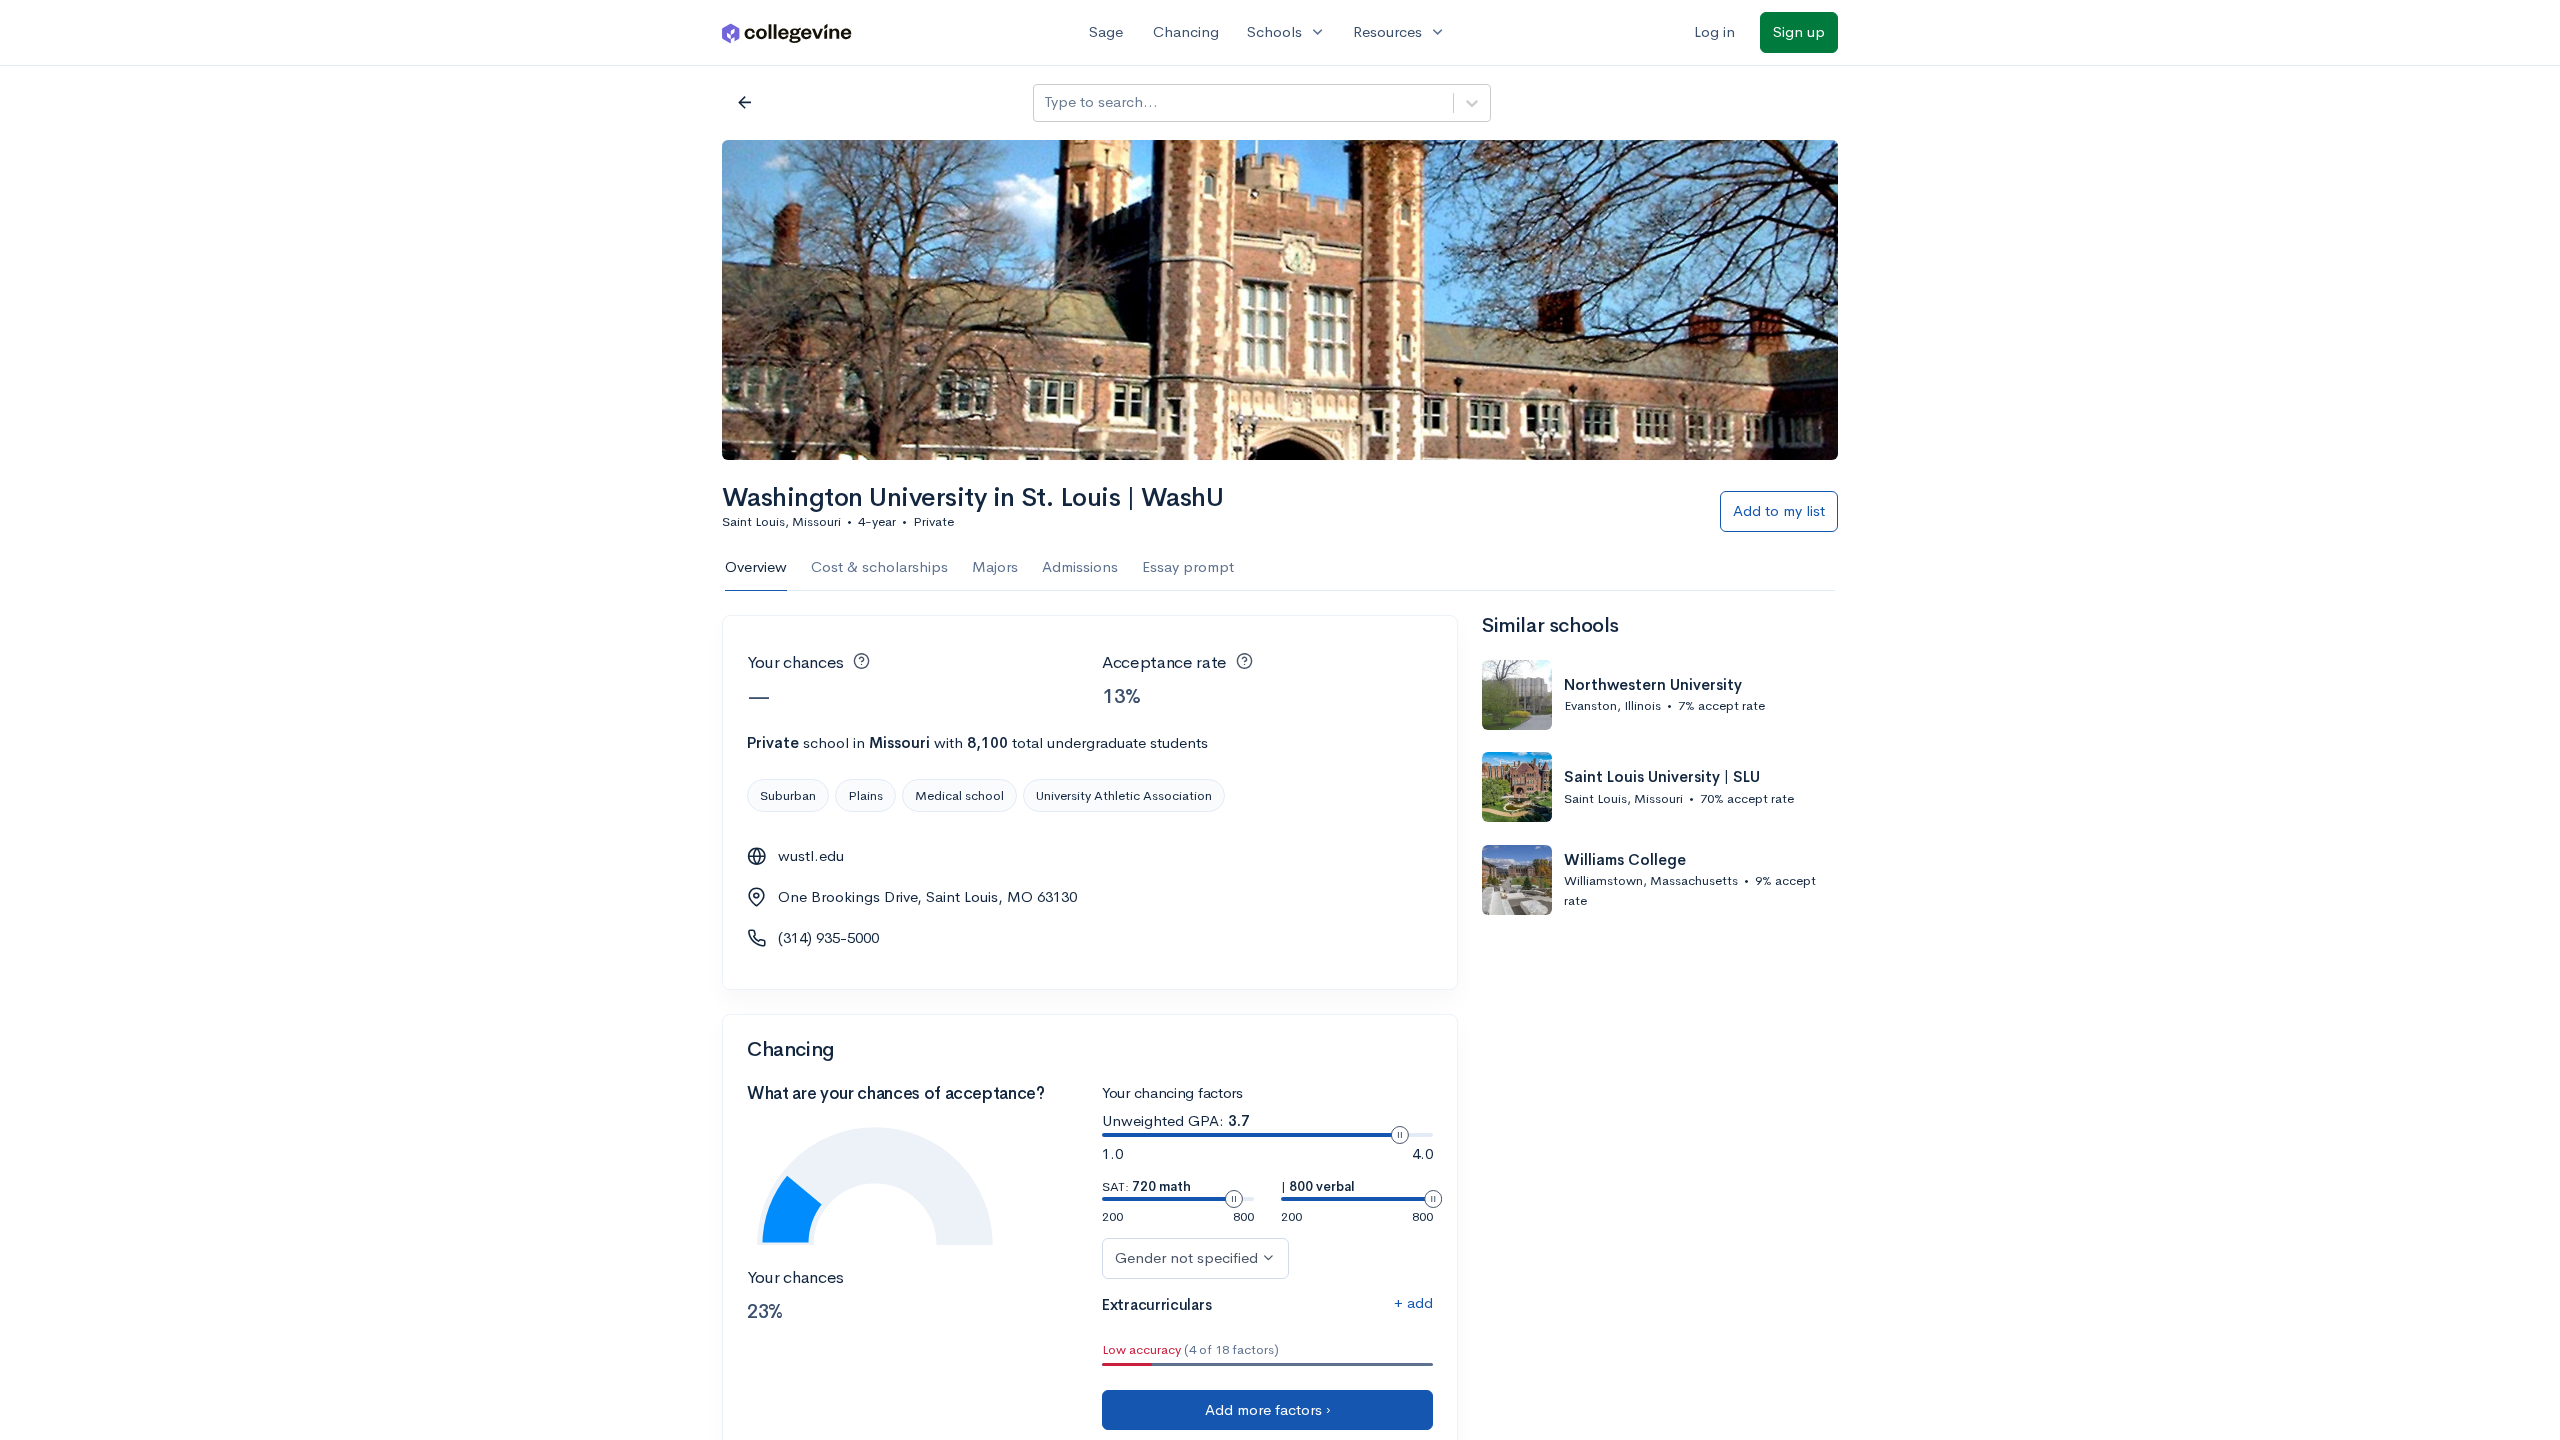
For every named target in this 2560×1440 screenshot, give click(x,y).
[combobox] (1046, 102)
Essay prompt (1188, 566)
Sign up (1799, 31)
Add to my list (1779, 510)
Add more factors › (1268, 1409)
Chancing (1186, 31)
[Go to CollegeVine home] (787, 32)
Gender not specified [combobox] (1186, 1257)
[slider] (1400, 1135)
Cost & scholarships (879, 566)
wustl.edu (811, 855)
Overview (756, 566)
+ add (1413, 1302)
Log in (1714, 31)
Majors (995, 566)
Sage (1106, 31)
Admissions (1080, 566)
